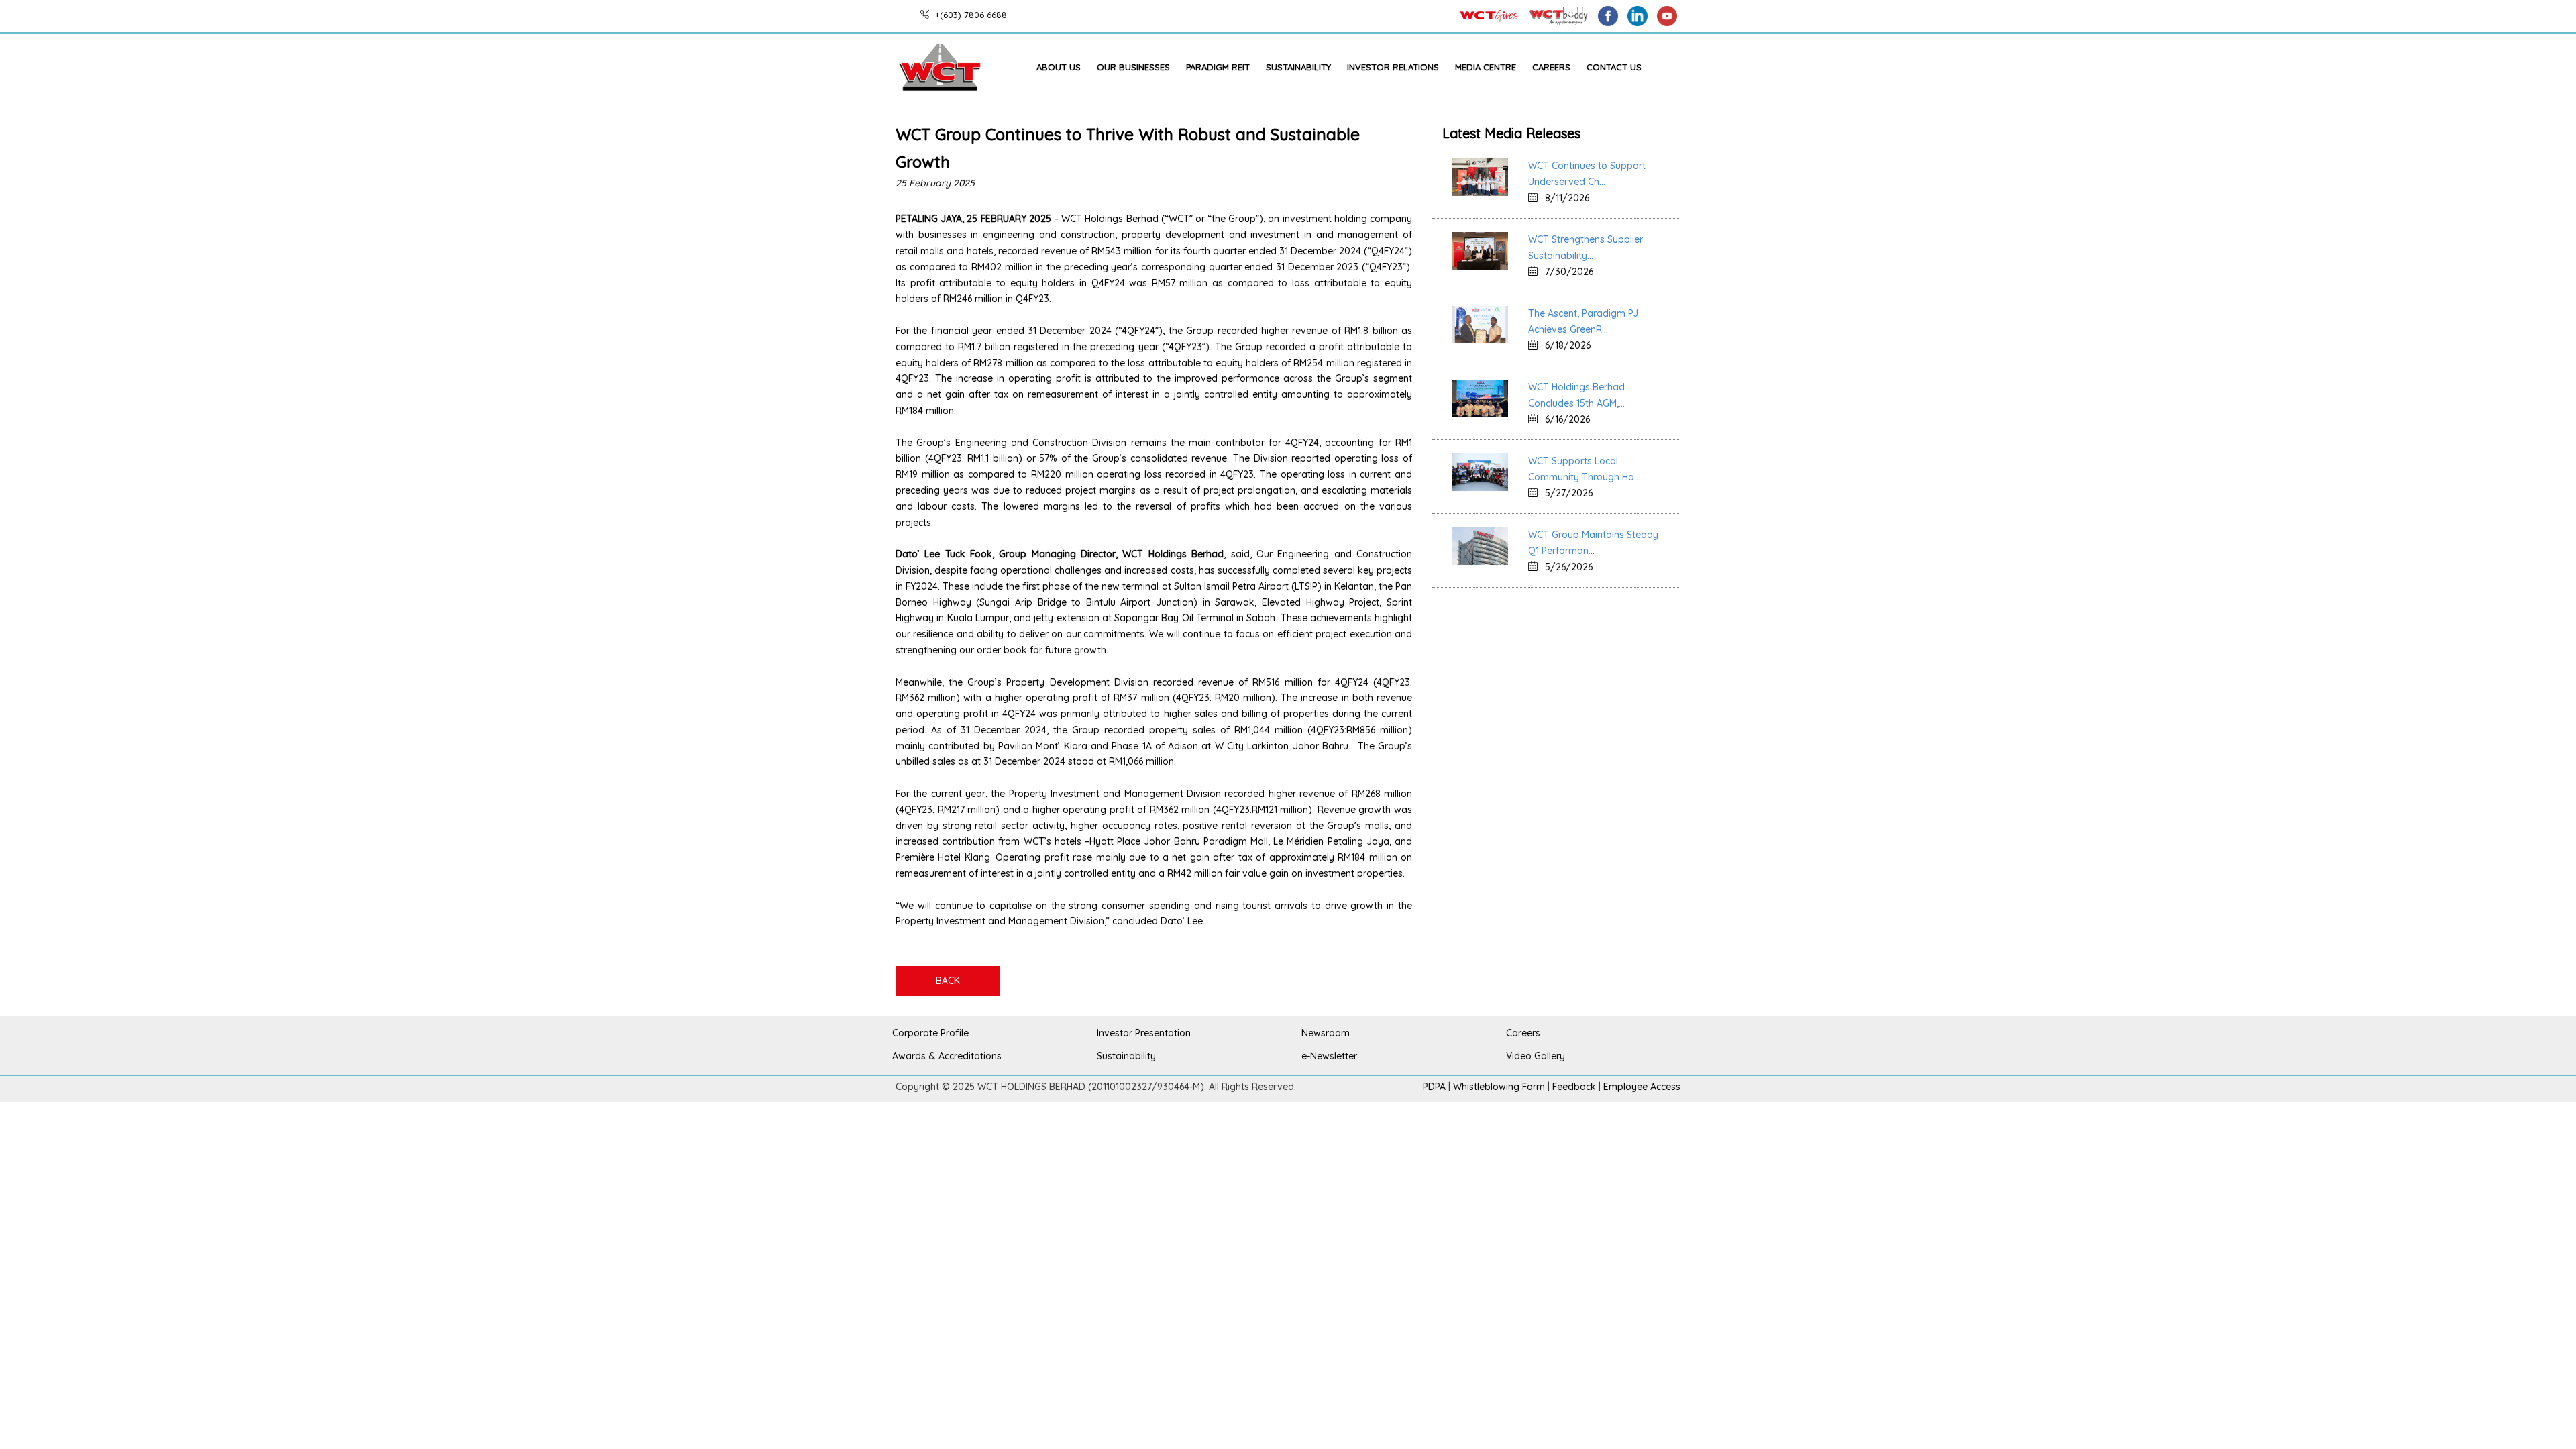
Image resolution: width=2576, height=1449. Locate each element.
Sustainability (1298, 67)
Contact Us (1614, 67)
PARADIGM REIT (1218, 67)
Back (948, 981)
